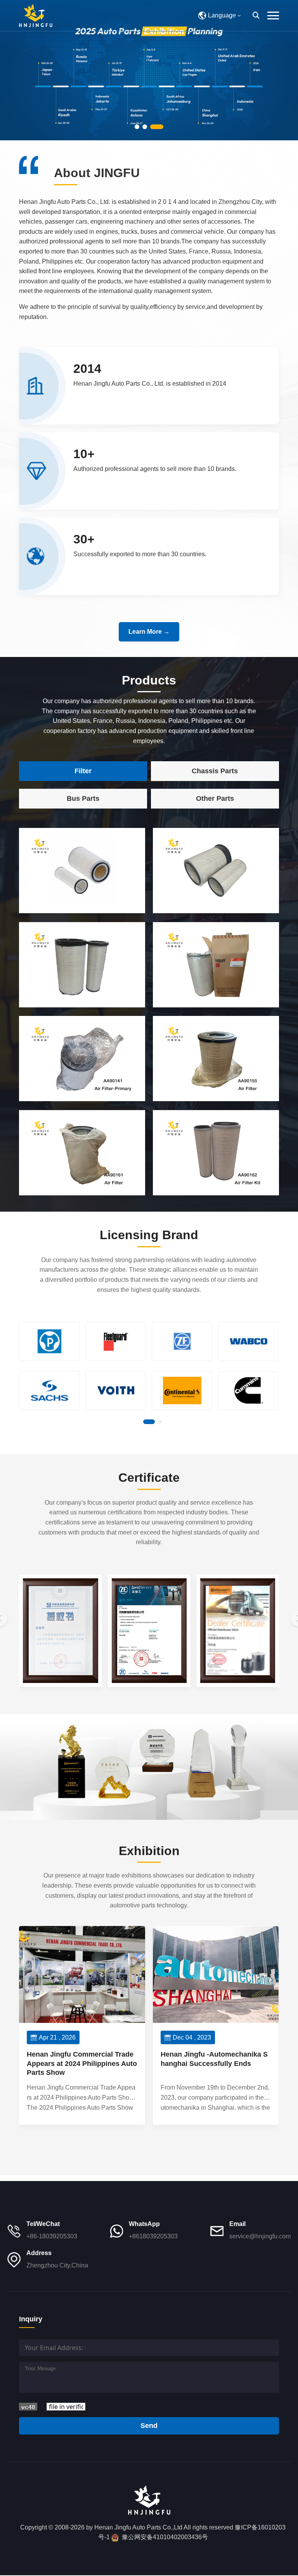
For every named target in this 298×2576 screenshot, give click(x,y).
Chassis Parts (215, 771)
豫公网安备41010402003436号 (165, 2537)
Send (149, 2426)
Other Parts (215, 798)
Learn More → (149, 632)
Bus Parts (83, 798)
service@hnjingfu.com (260, 2236)
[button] (137, 127)
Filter (83, 771)
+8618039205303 (153, 2236)
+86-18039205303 (52, 2236)
